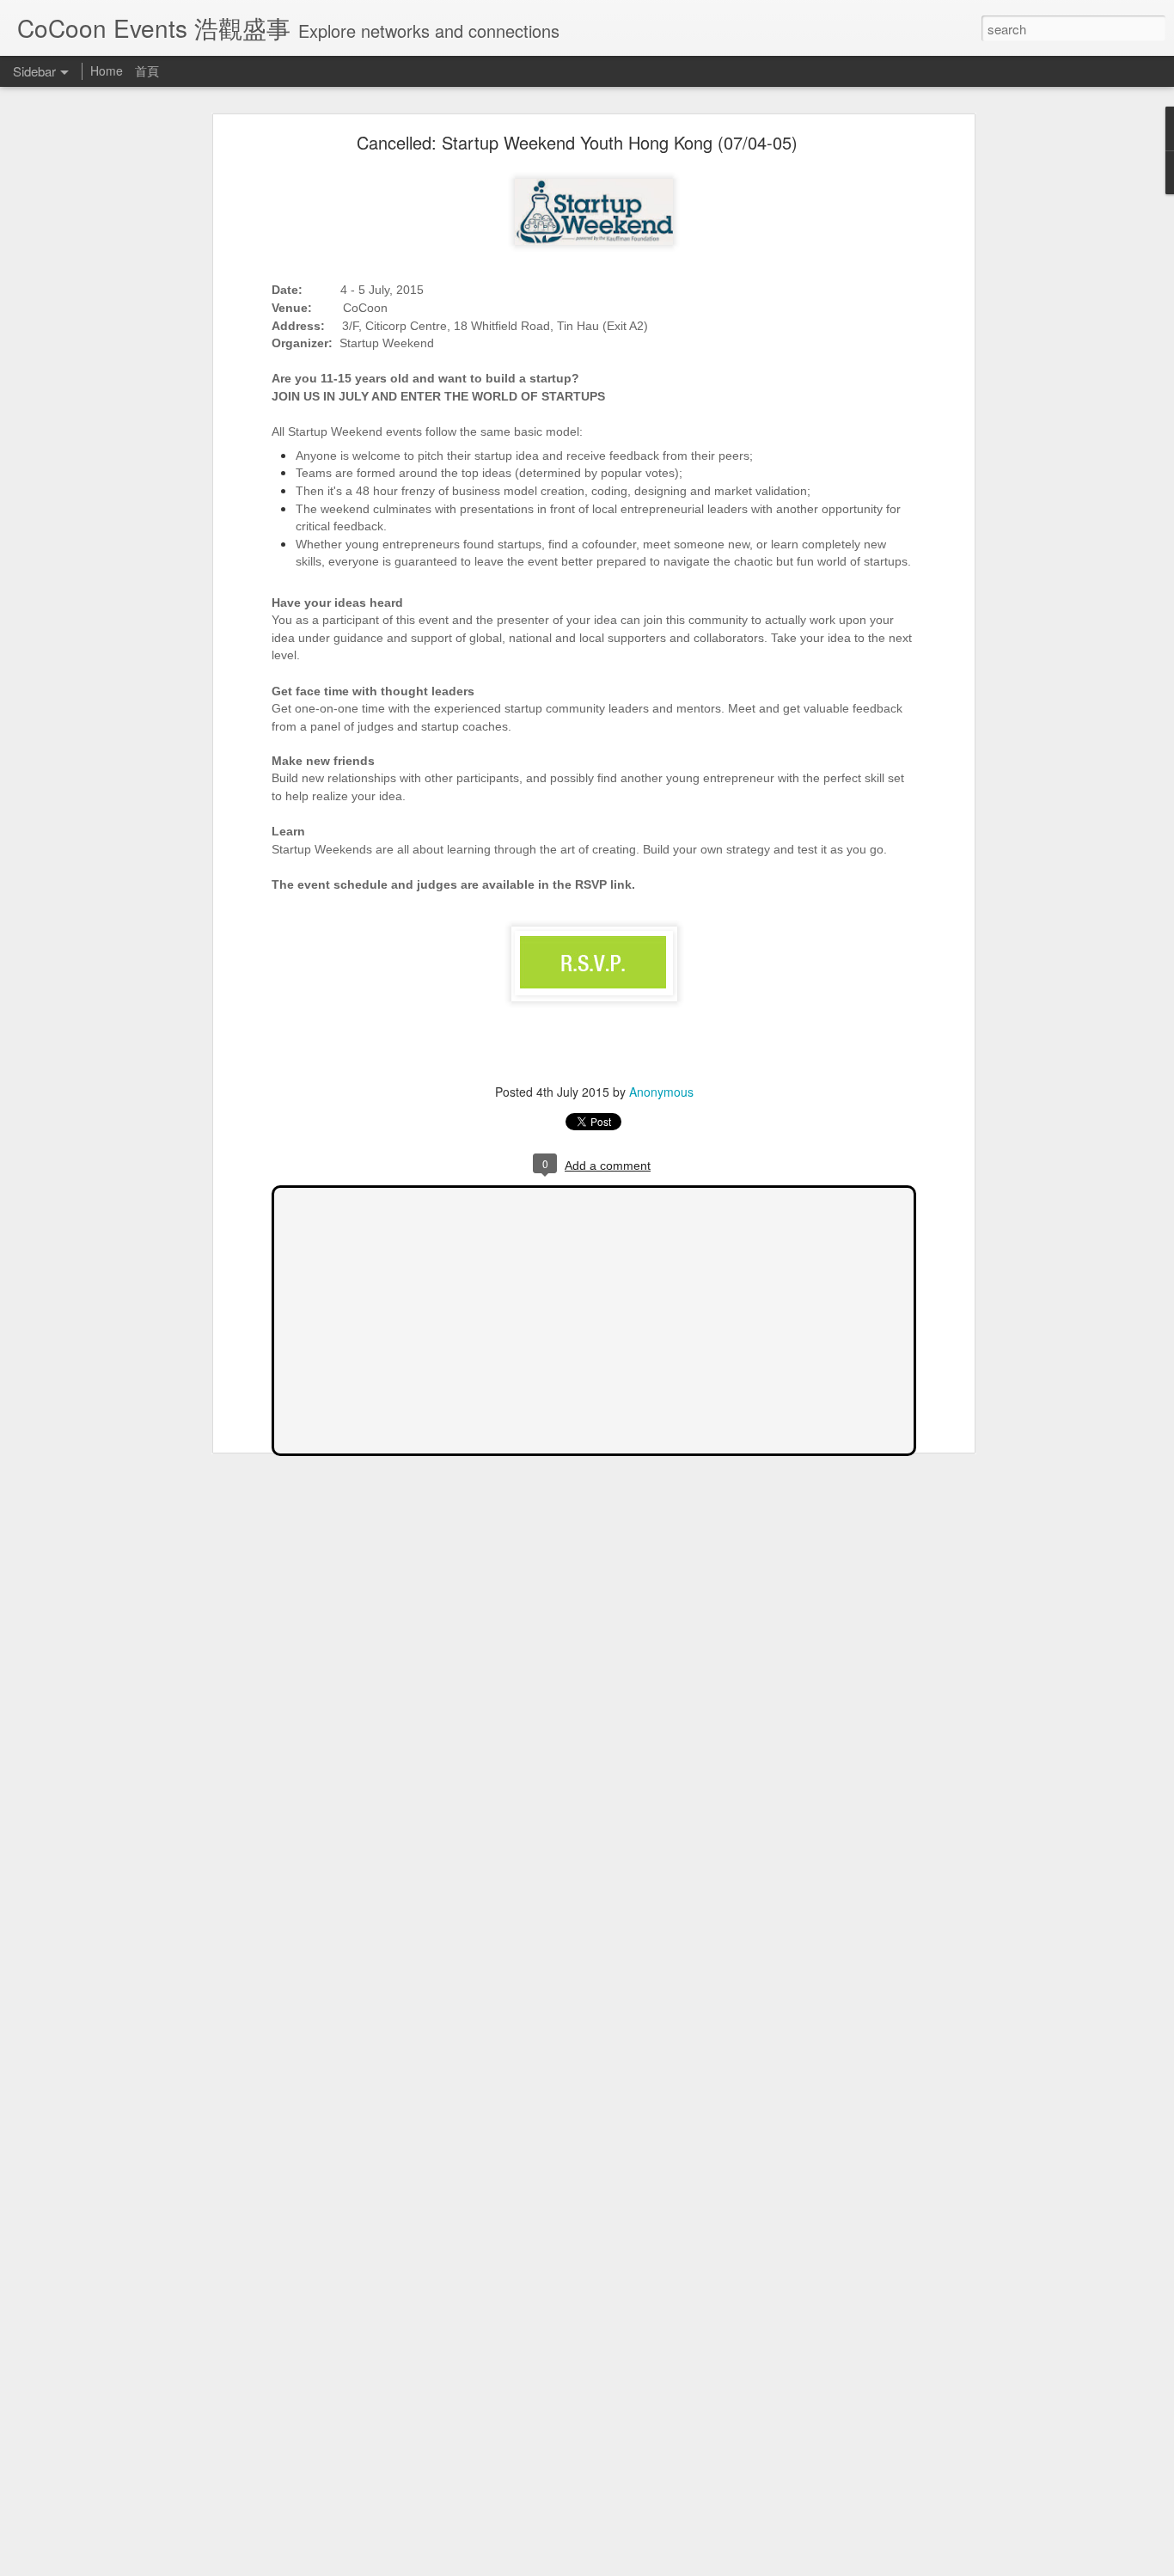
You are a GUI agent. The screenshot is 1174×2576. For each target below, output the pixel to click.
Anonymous (661, 1092)
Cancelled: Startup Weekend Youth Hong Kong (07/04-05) (577, 142)
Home (108, 70)
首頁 (147, 70)
